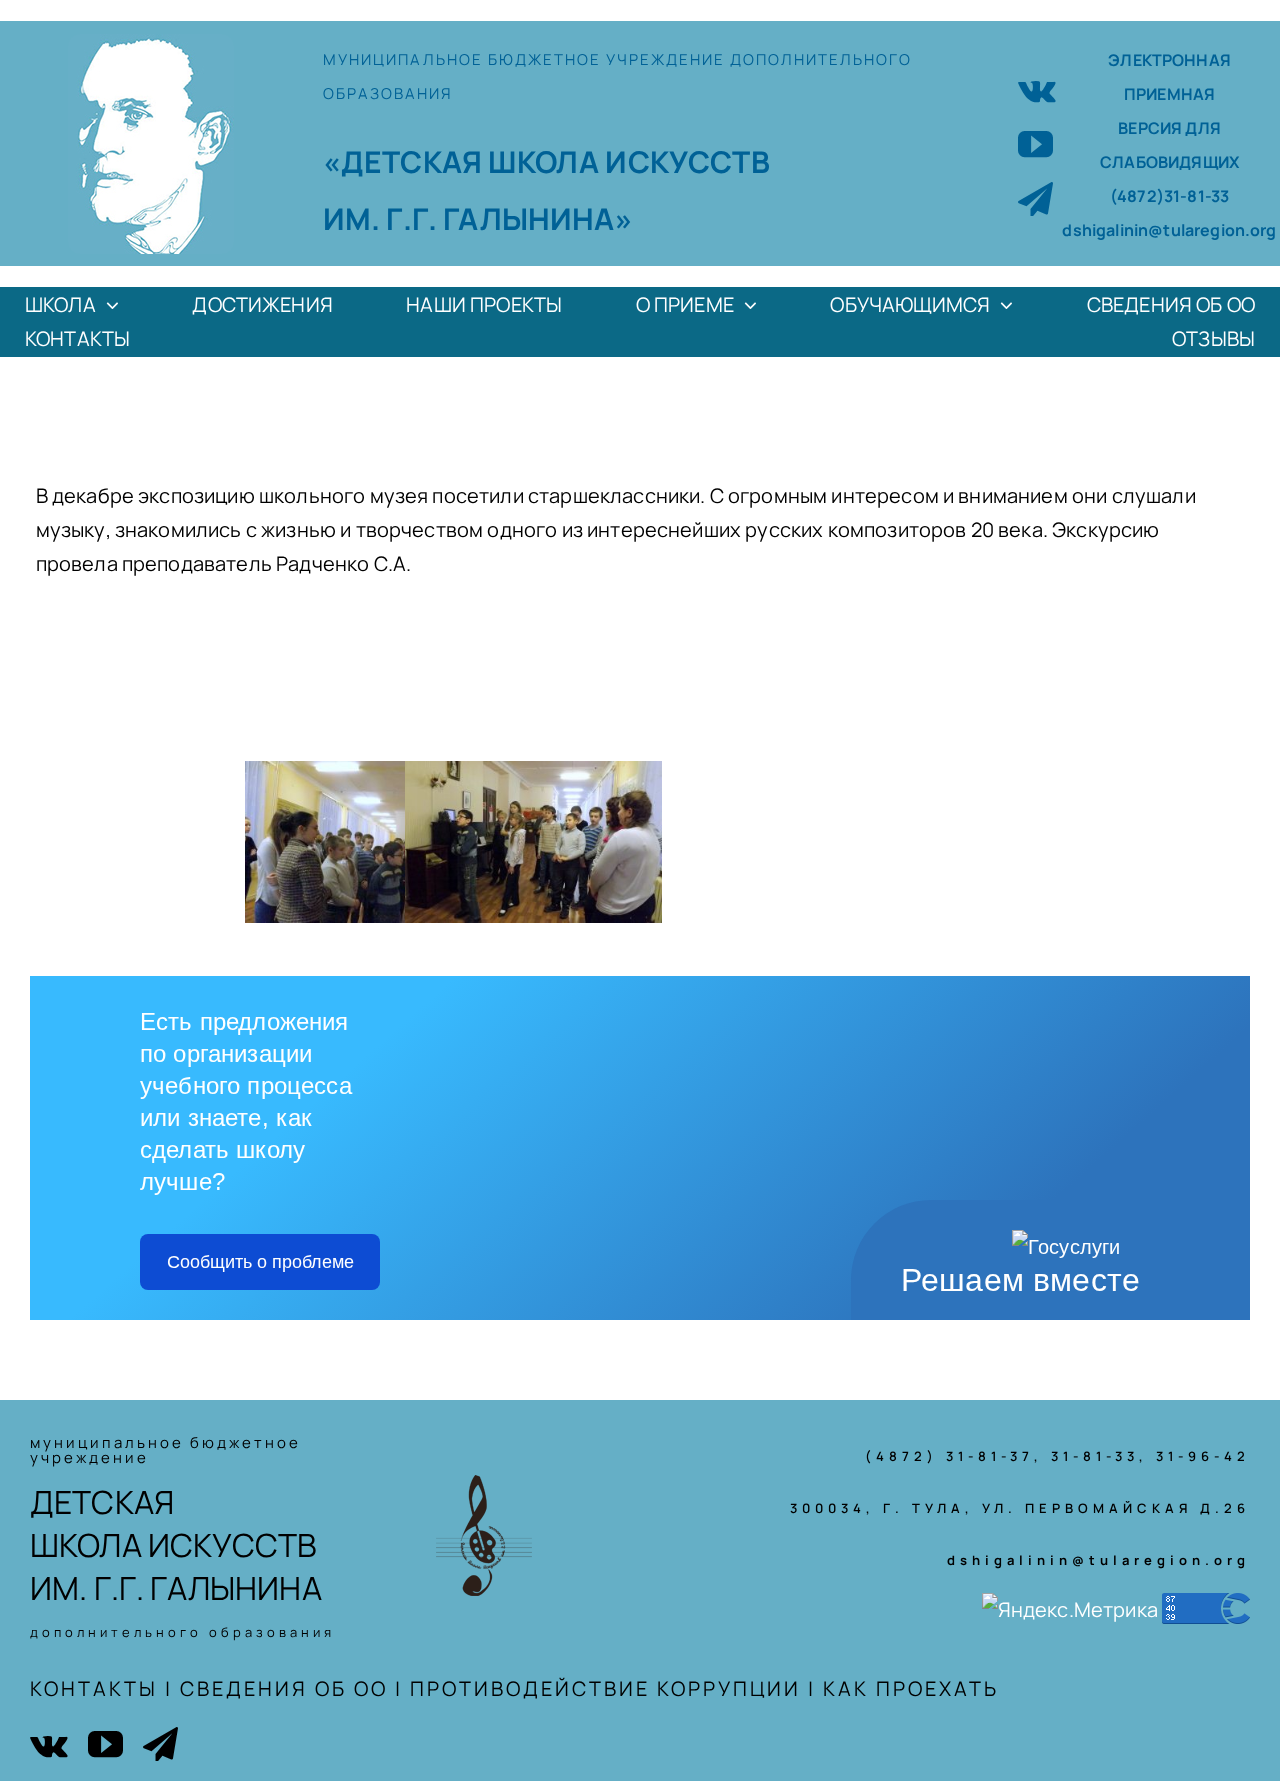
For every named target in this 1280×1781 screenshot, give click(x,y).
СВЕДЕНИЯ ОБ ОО (284, 1688)
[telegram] (1035, 198)
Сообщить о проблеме (260, 1262)
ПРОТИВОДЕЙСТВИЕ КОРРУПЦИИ (605, 1688)
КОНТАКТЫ (94, 1688)
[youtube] (1035, 143)
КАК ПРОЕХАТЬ (911, 1688)
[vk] (1037, 88)
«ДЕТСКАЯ (405, 161)
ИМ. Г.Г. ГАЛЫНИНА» (478, 218)
